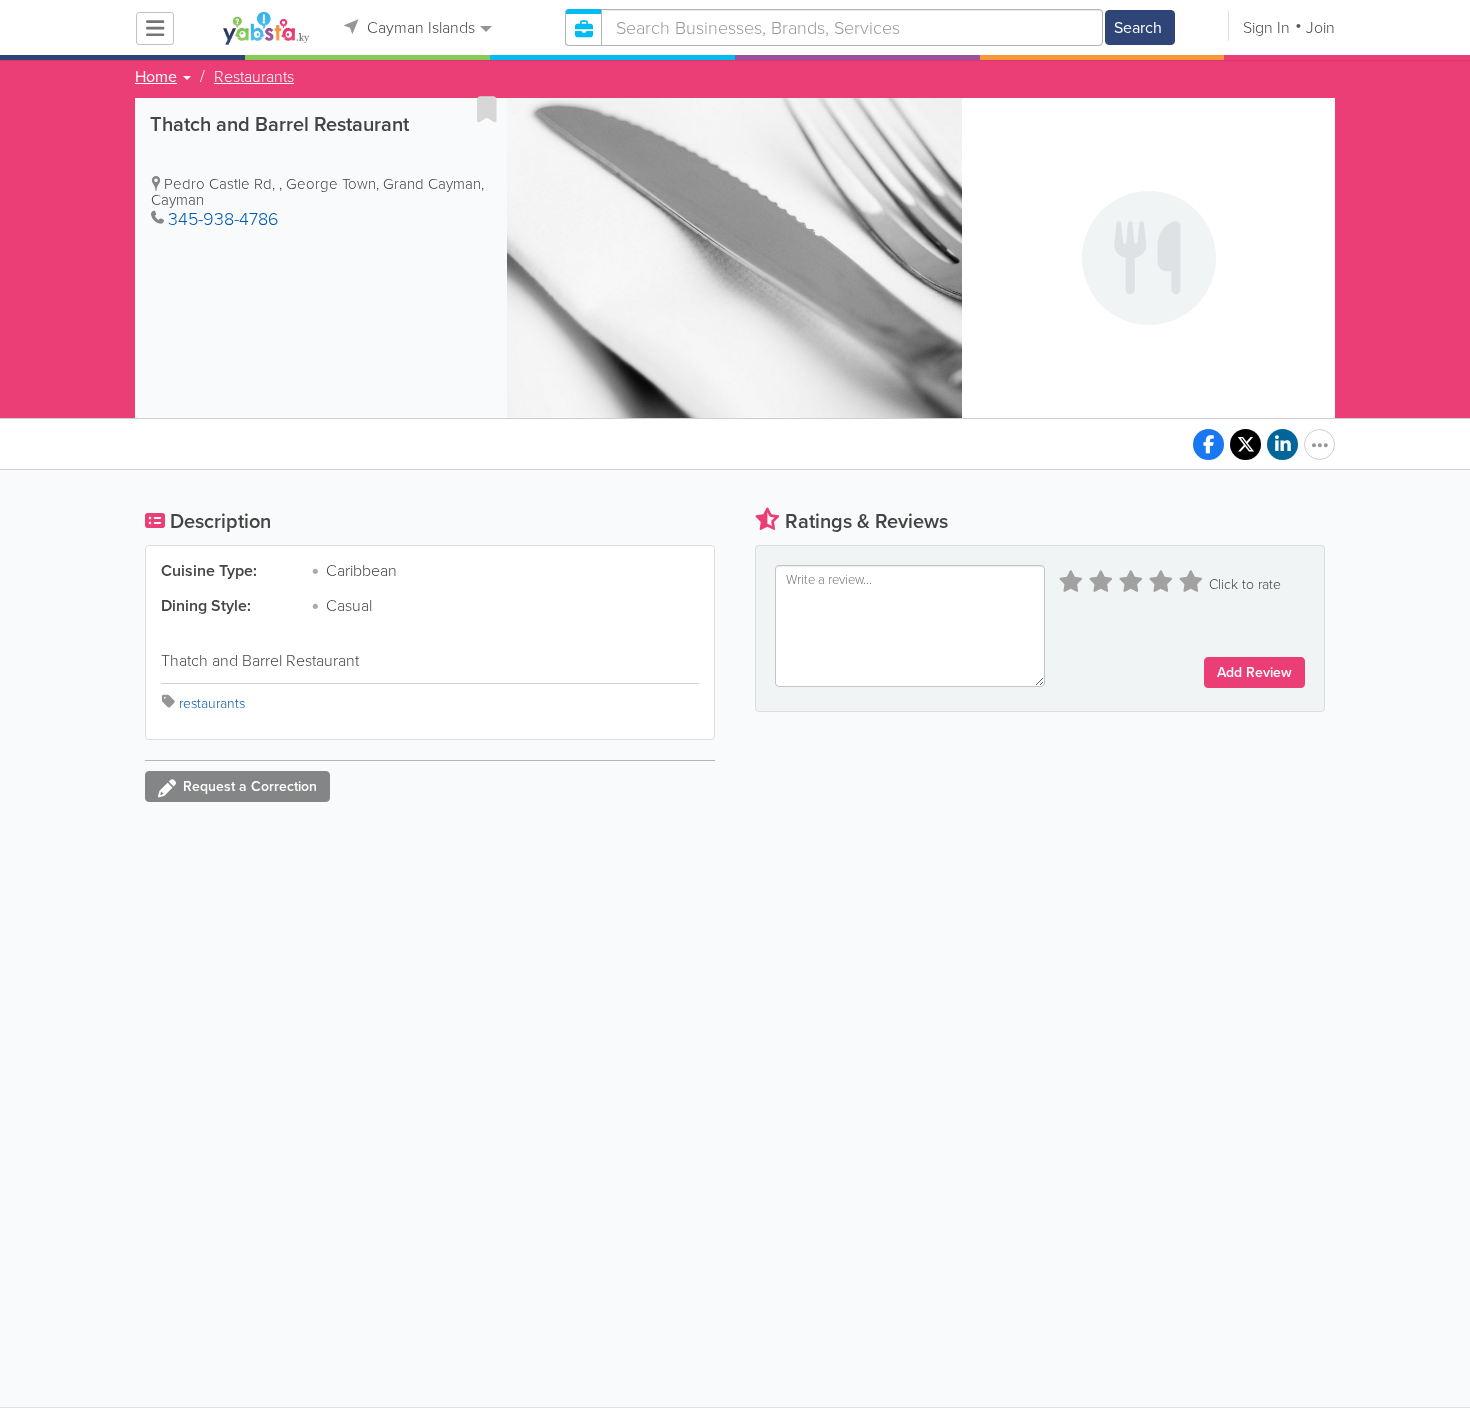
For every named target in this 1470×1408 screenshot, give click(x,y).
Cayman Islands (419, 27)
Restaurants (254, 77)
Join (1320, 27)
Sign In (1266, 27)
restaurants (212, 703)
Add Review (1254, 672)
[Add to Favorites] (487, 109)
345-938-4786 (223, 219)
